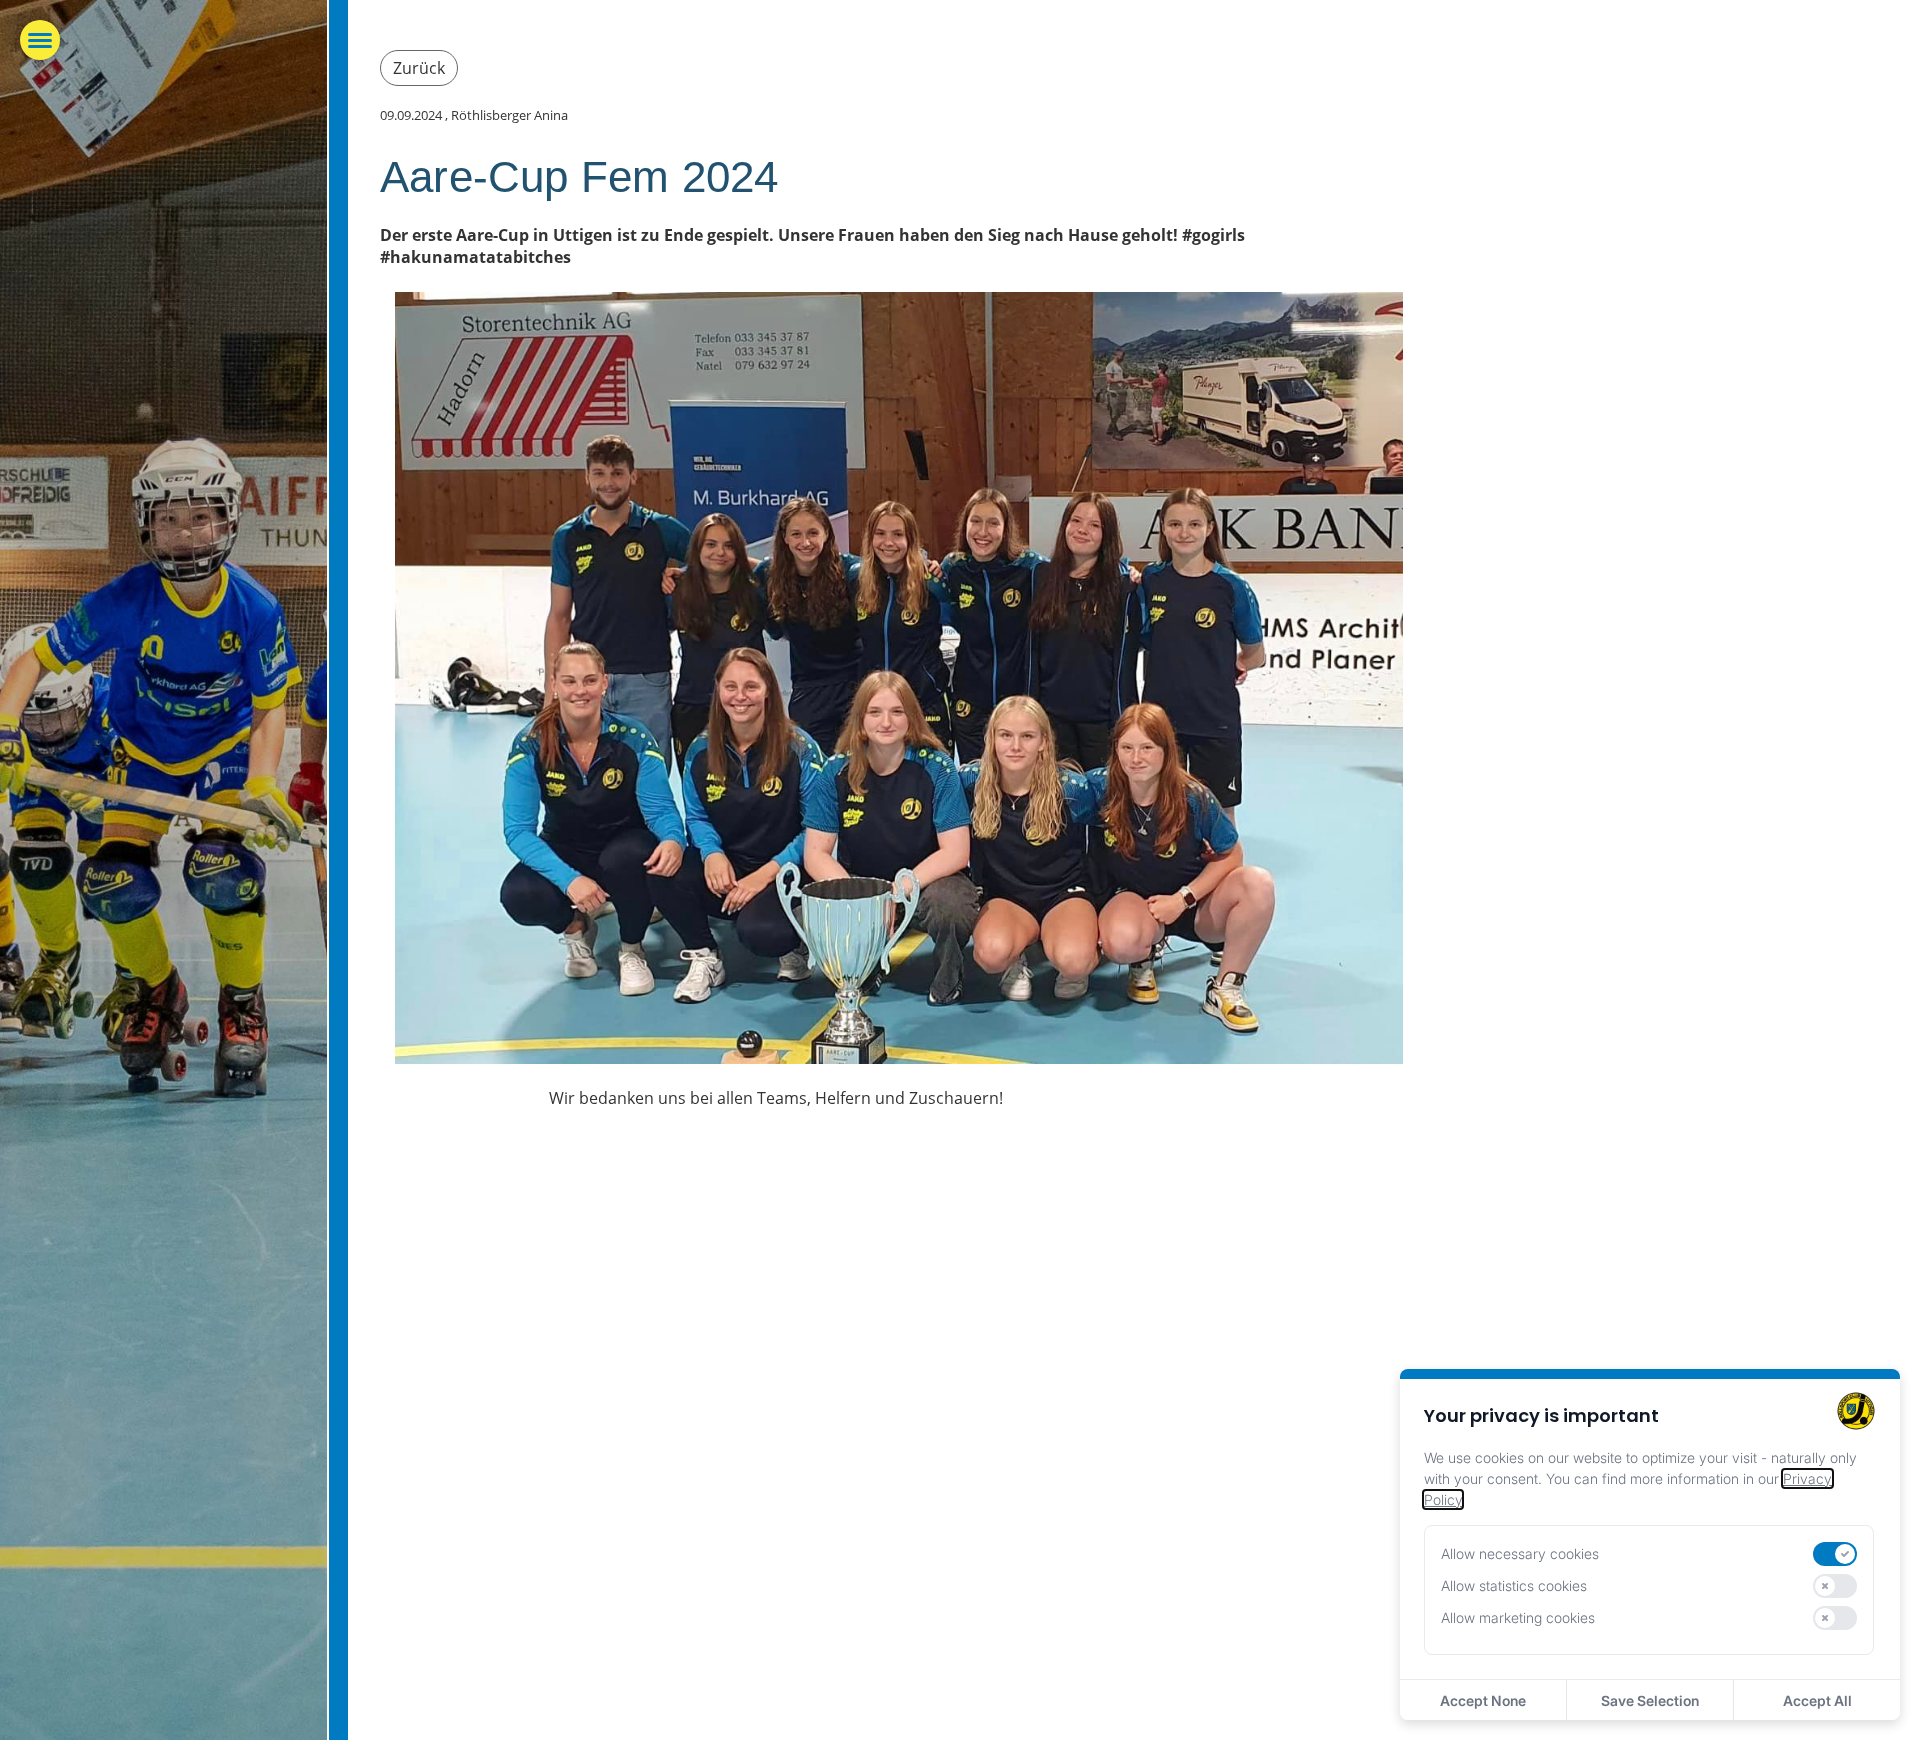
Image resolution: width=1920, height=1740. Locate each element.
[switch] (1835, 1554)
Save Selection (1650, 1700)
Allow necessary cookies (1520, 1553)
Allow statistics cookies (1514, 1585)
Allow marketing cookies (1518, 1617)
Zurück (419, 68)
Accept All (1817, 1700)
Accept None (1483, 1700)
